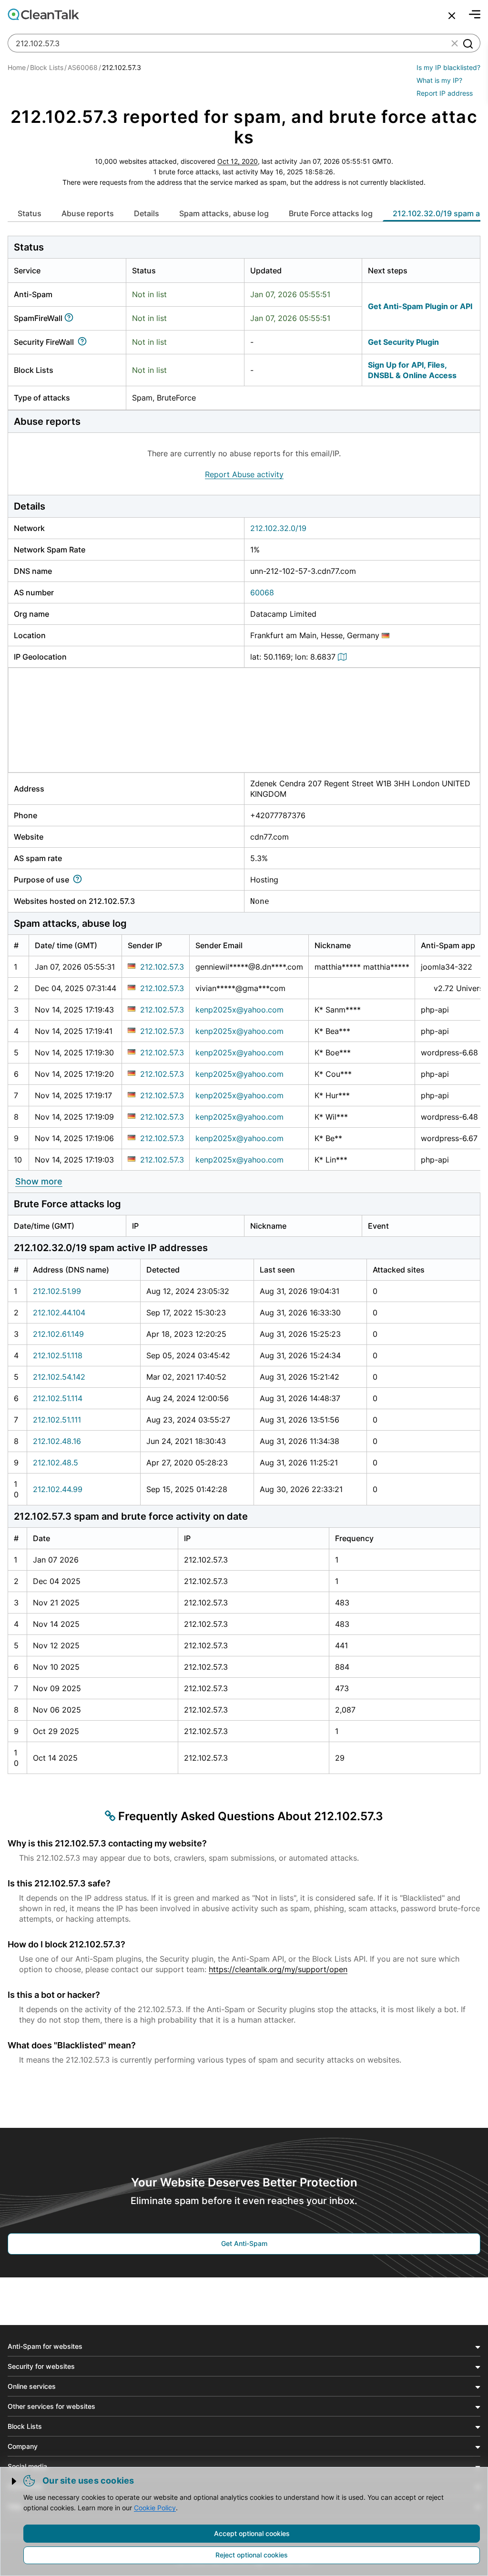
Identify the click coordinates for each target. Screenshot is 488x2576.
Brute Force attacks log (331, 213)
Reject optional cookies (252, 2555)
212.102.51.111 (57, 1420)
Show (39, 1181)
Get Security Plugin (403, 342)
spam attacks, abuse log (224, 213)
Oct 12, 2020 (238, 161)
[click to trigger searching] (468, 43)
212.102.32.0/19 (278, 528)
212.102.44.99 (58, 1489)
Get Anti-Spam (244, 2243)
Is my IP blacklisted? (448, 67)
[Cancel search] (452, 16)
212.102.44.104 (59, 1313)
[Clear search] (455, 43)
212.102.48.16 (57, 1441)
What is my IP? (439, 80)
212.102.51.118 (58, 1355)
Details (147, 213)
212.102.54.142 (59, 1377)
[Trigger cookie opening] (15, 2481)
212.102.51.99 (57, 1291)
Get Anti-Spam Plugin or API (420, 306)
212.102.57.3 (162, 967)
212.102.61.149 (58, 1334)
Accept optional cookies (252, 2533)
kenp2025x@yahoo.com (239, 1010)
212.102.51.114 (58, 1398)
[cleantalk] (43, 14)
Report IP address (445, 93)
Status (30, 213)
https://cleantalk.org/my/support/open (278, 1969)
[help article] (71, 318)
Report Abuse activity (244, 474)
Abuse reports (88, 213)
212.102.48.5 (56, 1463)
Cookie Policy (155, 2508)
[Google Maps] (344, 657)
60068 (262, 592)
